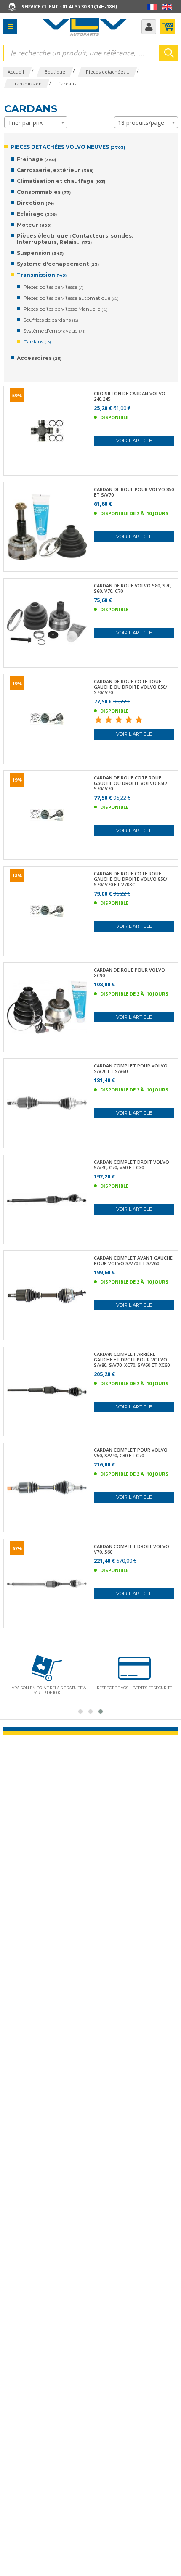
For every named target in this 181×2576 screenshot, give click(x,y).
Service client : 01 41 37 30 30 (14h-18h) (69, 7)
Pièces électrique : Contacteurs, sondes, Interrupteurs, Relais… (75, 239)
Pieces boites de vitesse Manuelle (65, 309)
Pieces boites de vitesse (53, 287)
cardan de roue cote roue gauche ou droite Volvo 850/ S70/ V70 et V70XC (130, 879)
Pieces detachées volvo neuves (68, 147)
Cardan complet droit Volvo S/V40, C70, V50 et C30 (132, 1165)
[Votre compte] (149, 27)
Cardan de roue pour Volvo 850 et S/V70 (134, 492)
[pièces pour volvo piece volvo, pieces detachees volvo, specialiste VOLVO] (85, 26)
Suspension (40, 253)
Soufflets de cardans (51, 320)
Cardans (37, 342)
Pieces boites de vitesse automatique (71, 298)
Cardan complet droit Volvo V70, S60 (132, 1549)
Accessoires (39, 358)
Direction (35, 203)
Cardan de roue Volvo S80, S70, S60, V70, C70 (133, 588)
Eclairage (37, 214)
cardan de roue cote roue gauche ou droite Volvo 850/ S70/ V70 (130, 687)
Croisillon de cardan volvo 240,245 (130, 396)
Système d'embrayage (54, 331)
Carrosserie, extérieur (55, 170)
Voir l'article (134, 441)
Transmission (42, 275)
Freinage (36, 159)
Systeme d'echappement (58, 264)
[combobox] (36, 122)
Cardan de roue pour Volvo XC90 (129, 972)
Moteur (34, 225)
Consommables (44, 192)
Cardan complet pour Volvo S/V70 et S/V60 (131, 1068)
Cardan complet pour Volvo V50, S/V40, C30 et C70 (131, 1453)
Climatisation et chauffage (61, 181)
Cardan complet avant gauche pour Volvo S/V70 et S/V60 (133, 1260)
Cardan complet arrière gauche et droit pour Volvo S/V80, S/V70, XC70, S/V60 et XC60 (132, 1359)
